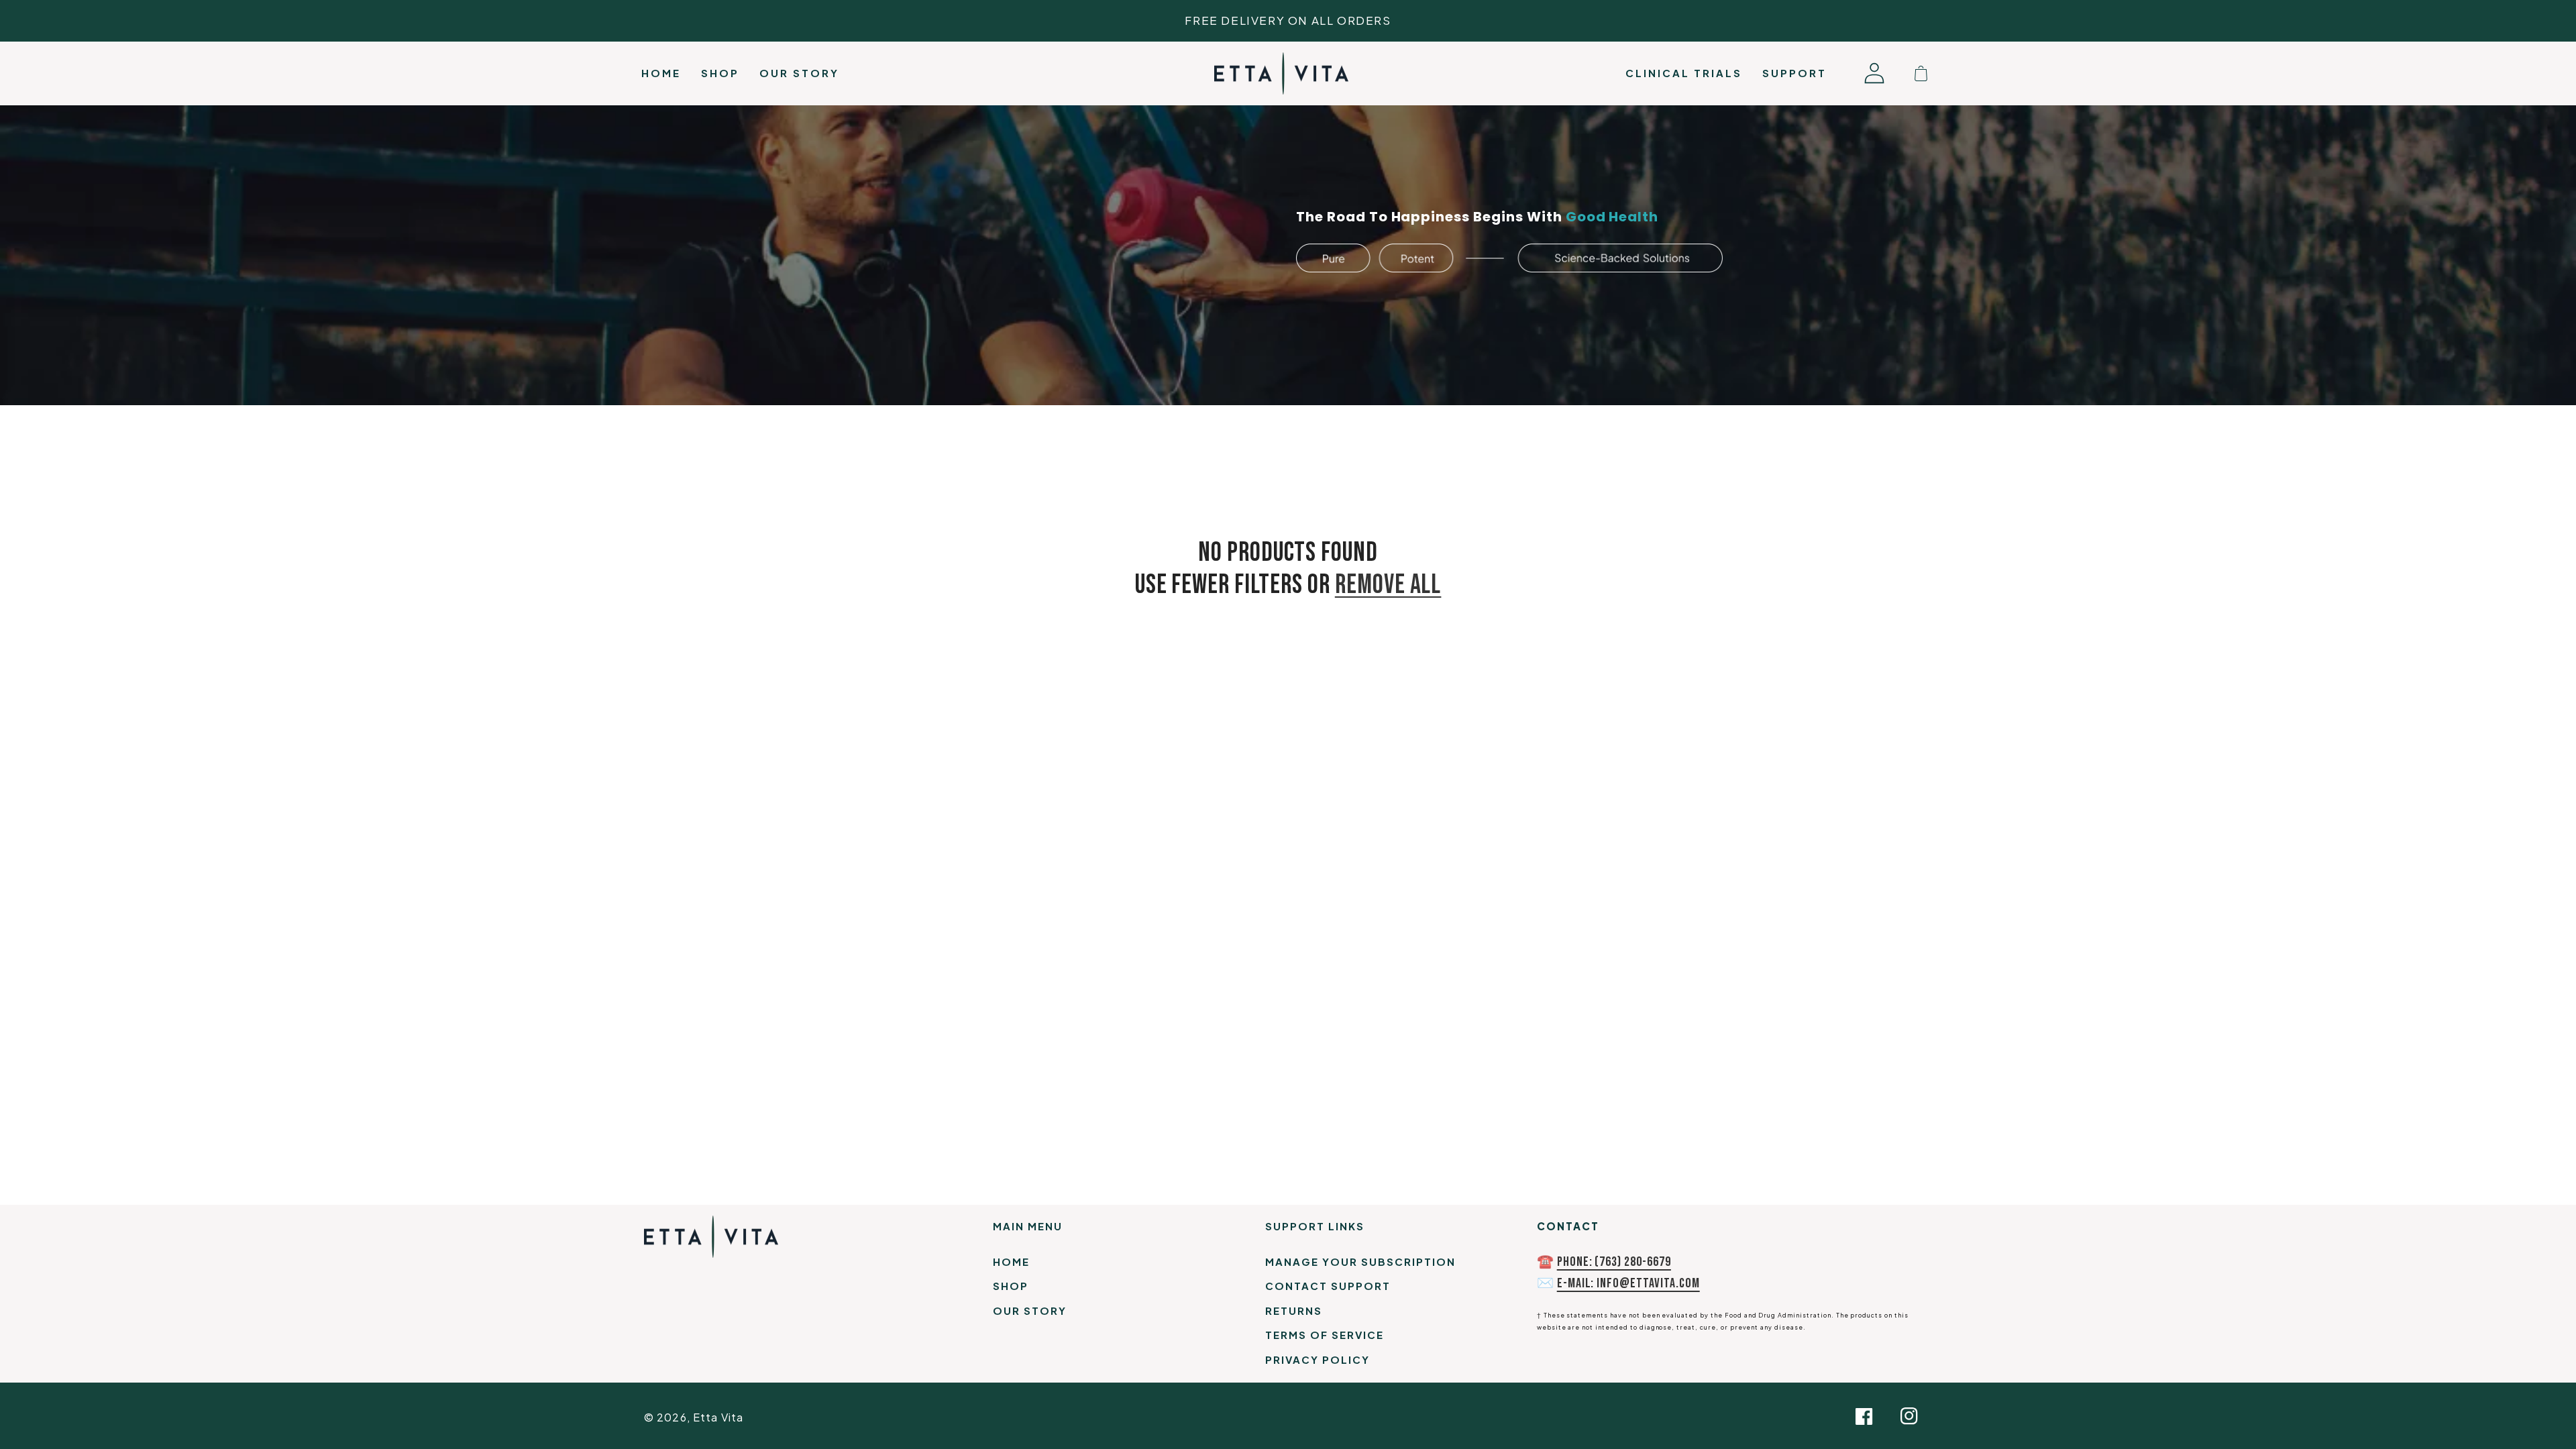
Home (1011, 1262)
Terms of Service (1325, 1335)
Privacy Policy (1318, 1359)
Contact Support (1328, 1286)
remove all (1388, 585)
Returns (1294, 1310)
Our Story (1030, 1310)
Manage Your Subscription (1360, 1262)
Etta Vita (718, 1417)
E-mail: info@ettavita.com (1628, 1283)
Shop (1011, 1286)
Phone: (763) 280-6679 (1614, 1262)
